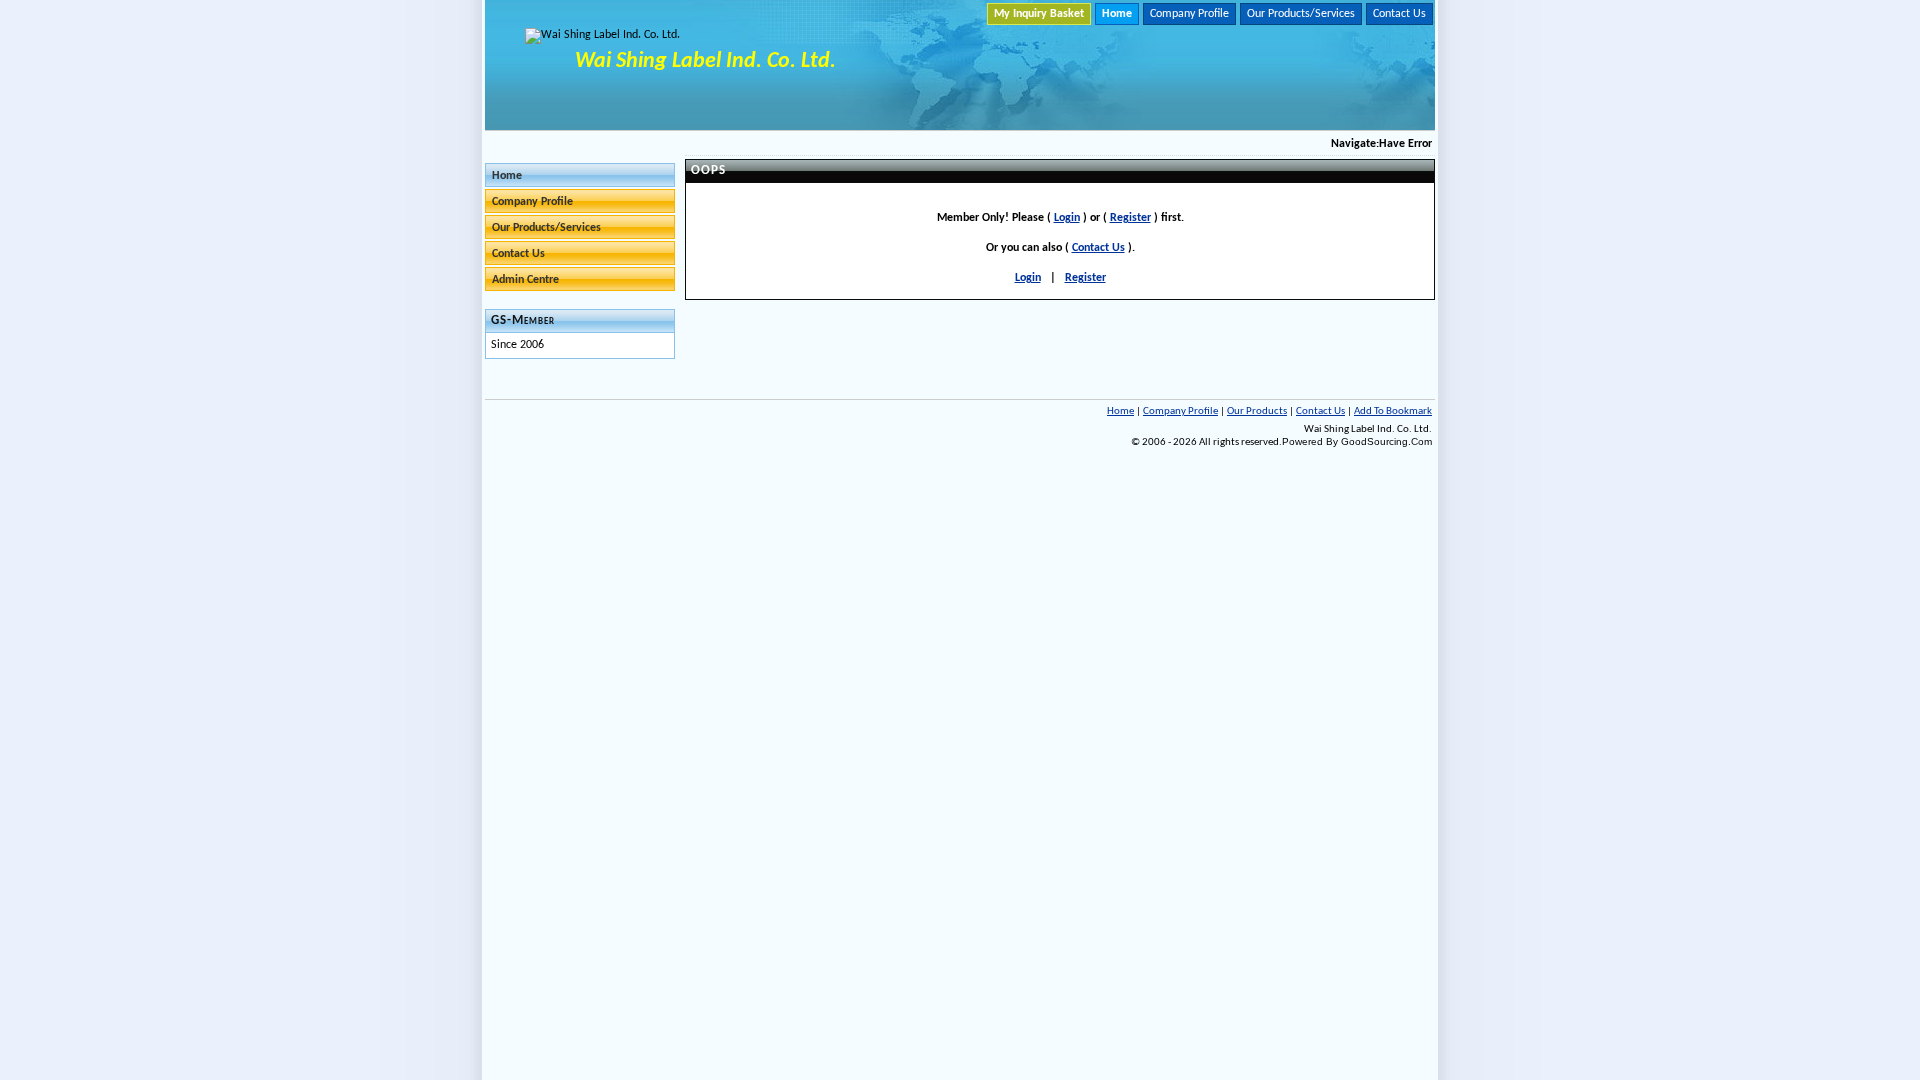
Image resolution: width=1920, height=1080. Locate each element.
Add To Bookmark (1393, 411)
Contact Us (1399, 14)
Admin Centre (525, 280)
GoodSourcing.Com (1386, 441)
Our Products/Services (1301, 14)
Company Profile (1189, 14)
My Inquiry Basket (1039, 14)
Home (1117, 14)
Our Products (1257, 411)
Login (1067, 218)
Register (1130, 218)
